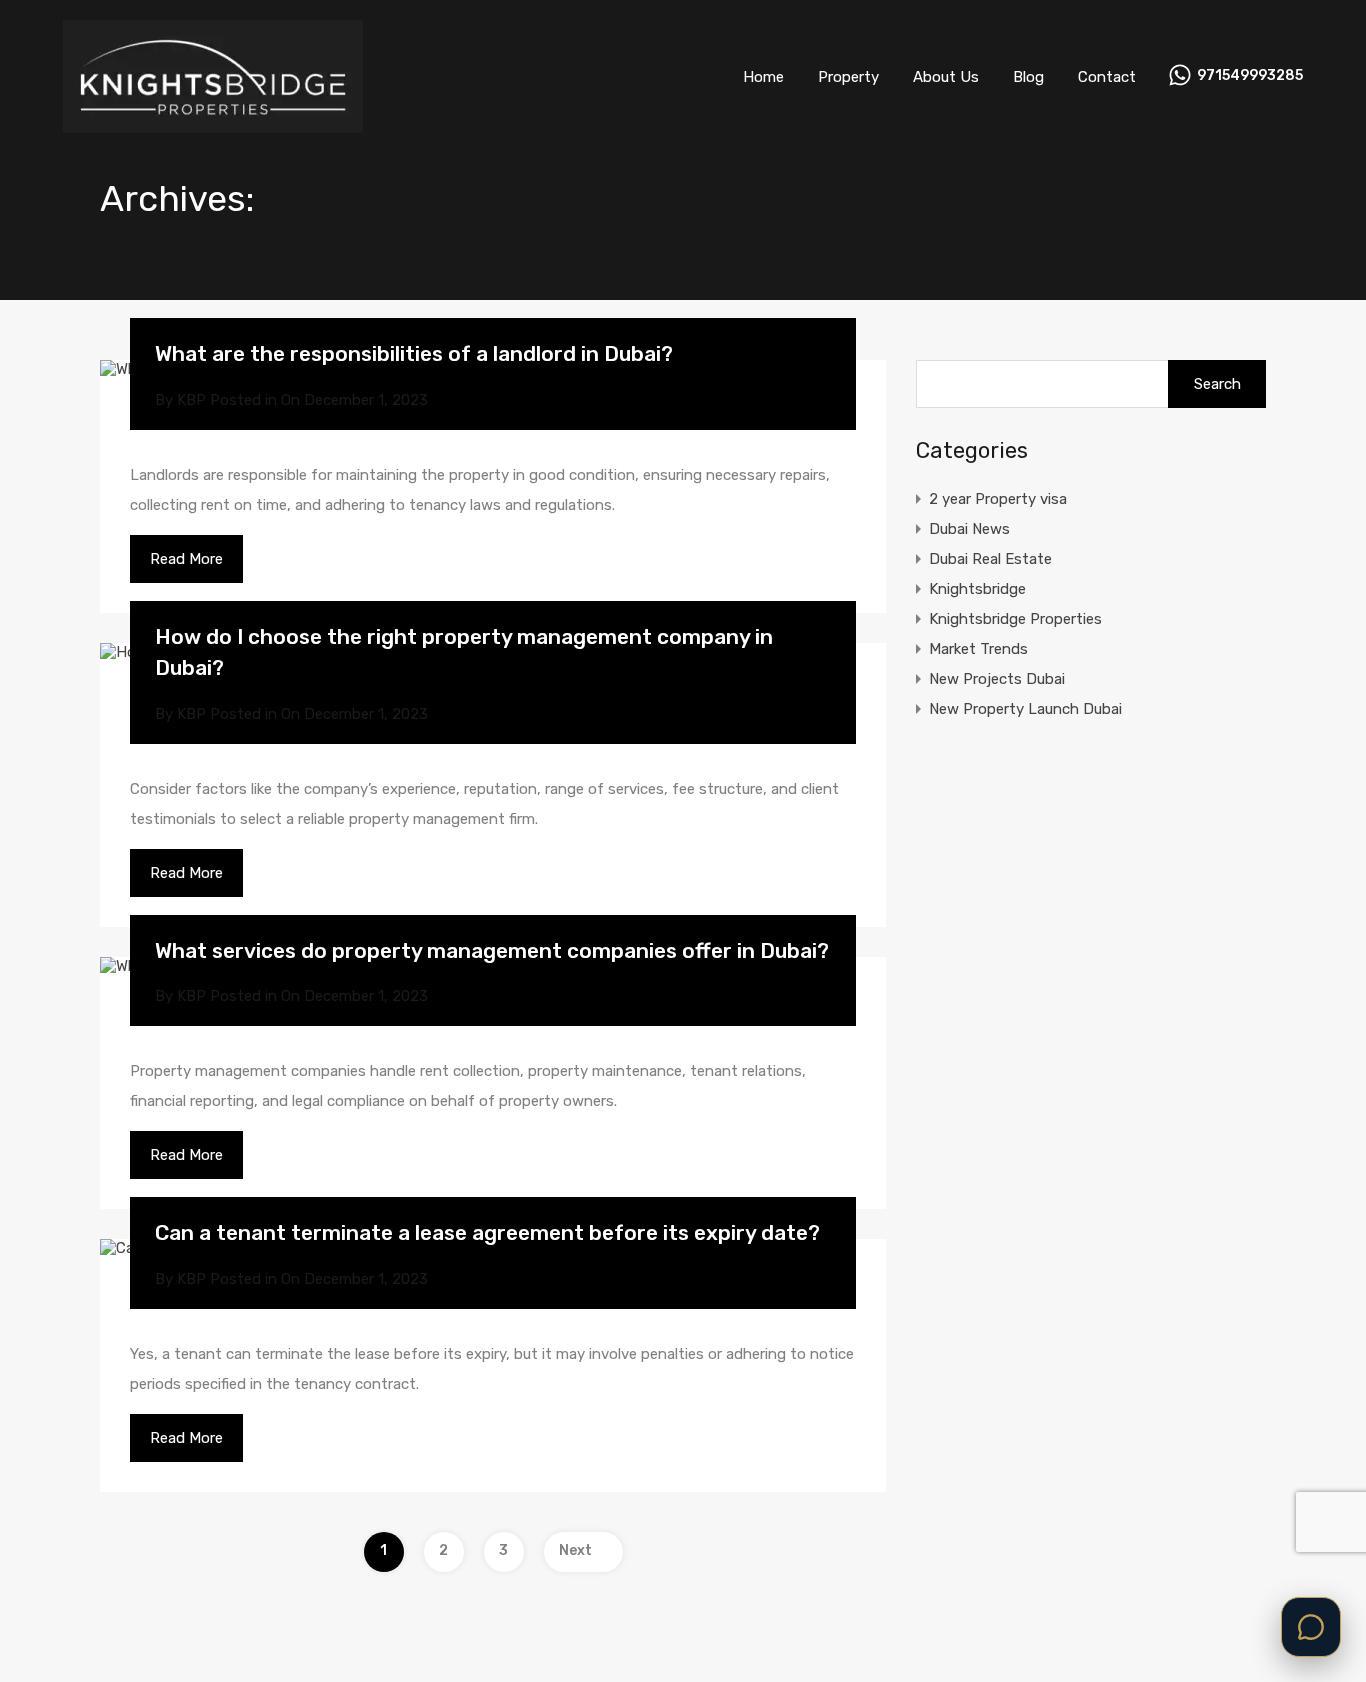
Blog (1028, 77)
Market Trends (978, 649)
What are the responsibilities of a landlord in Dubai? (414, 353)
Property (848, 77)
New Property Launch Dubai (1025, 709)
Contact (1107, 77)
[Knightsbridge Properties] (213, 124)
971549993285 (1250, 76)
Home (763, 77)
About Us (946, 77)
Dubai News (969, 529)
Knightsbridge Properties (1015, 619)
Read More (186, 559)
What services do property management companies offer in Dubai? (492, 950)
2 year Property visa (998, 499)
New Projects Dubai (997, 679)
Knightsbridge (977, 589)
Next (575, 1550)
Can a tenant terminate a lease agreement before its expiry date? (487, 1232)
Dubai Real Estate (990, 559)
